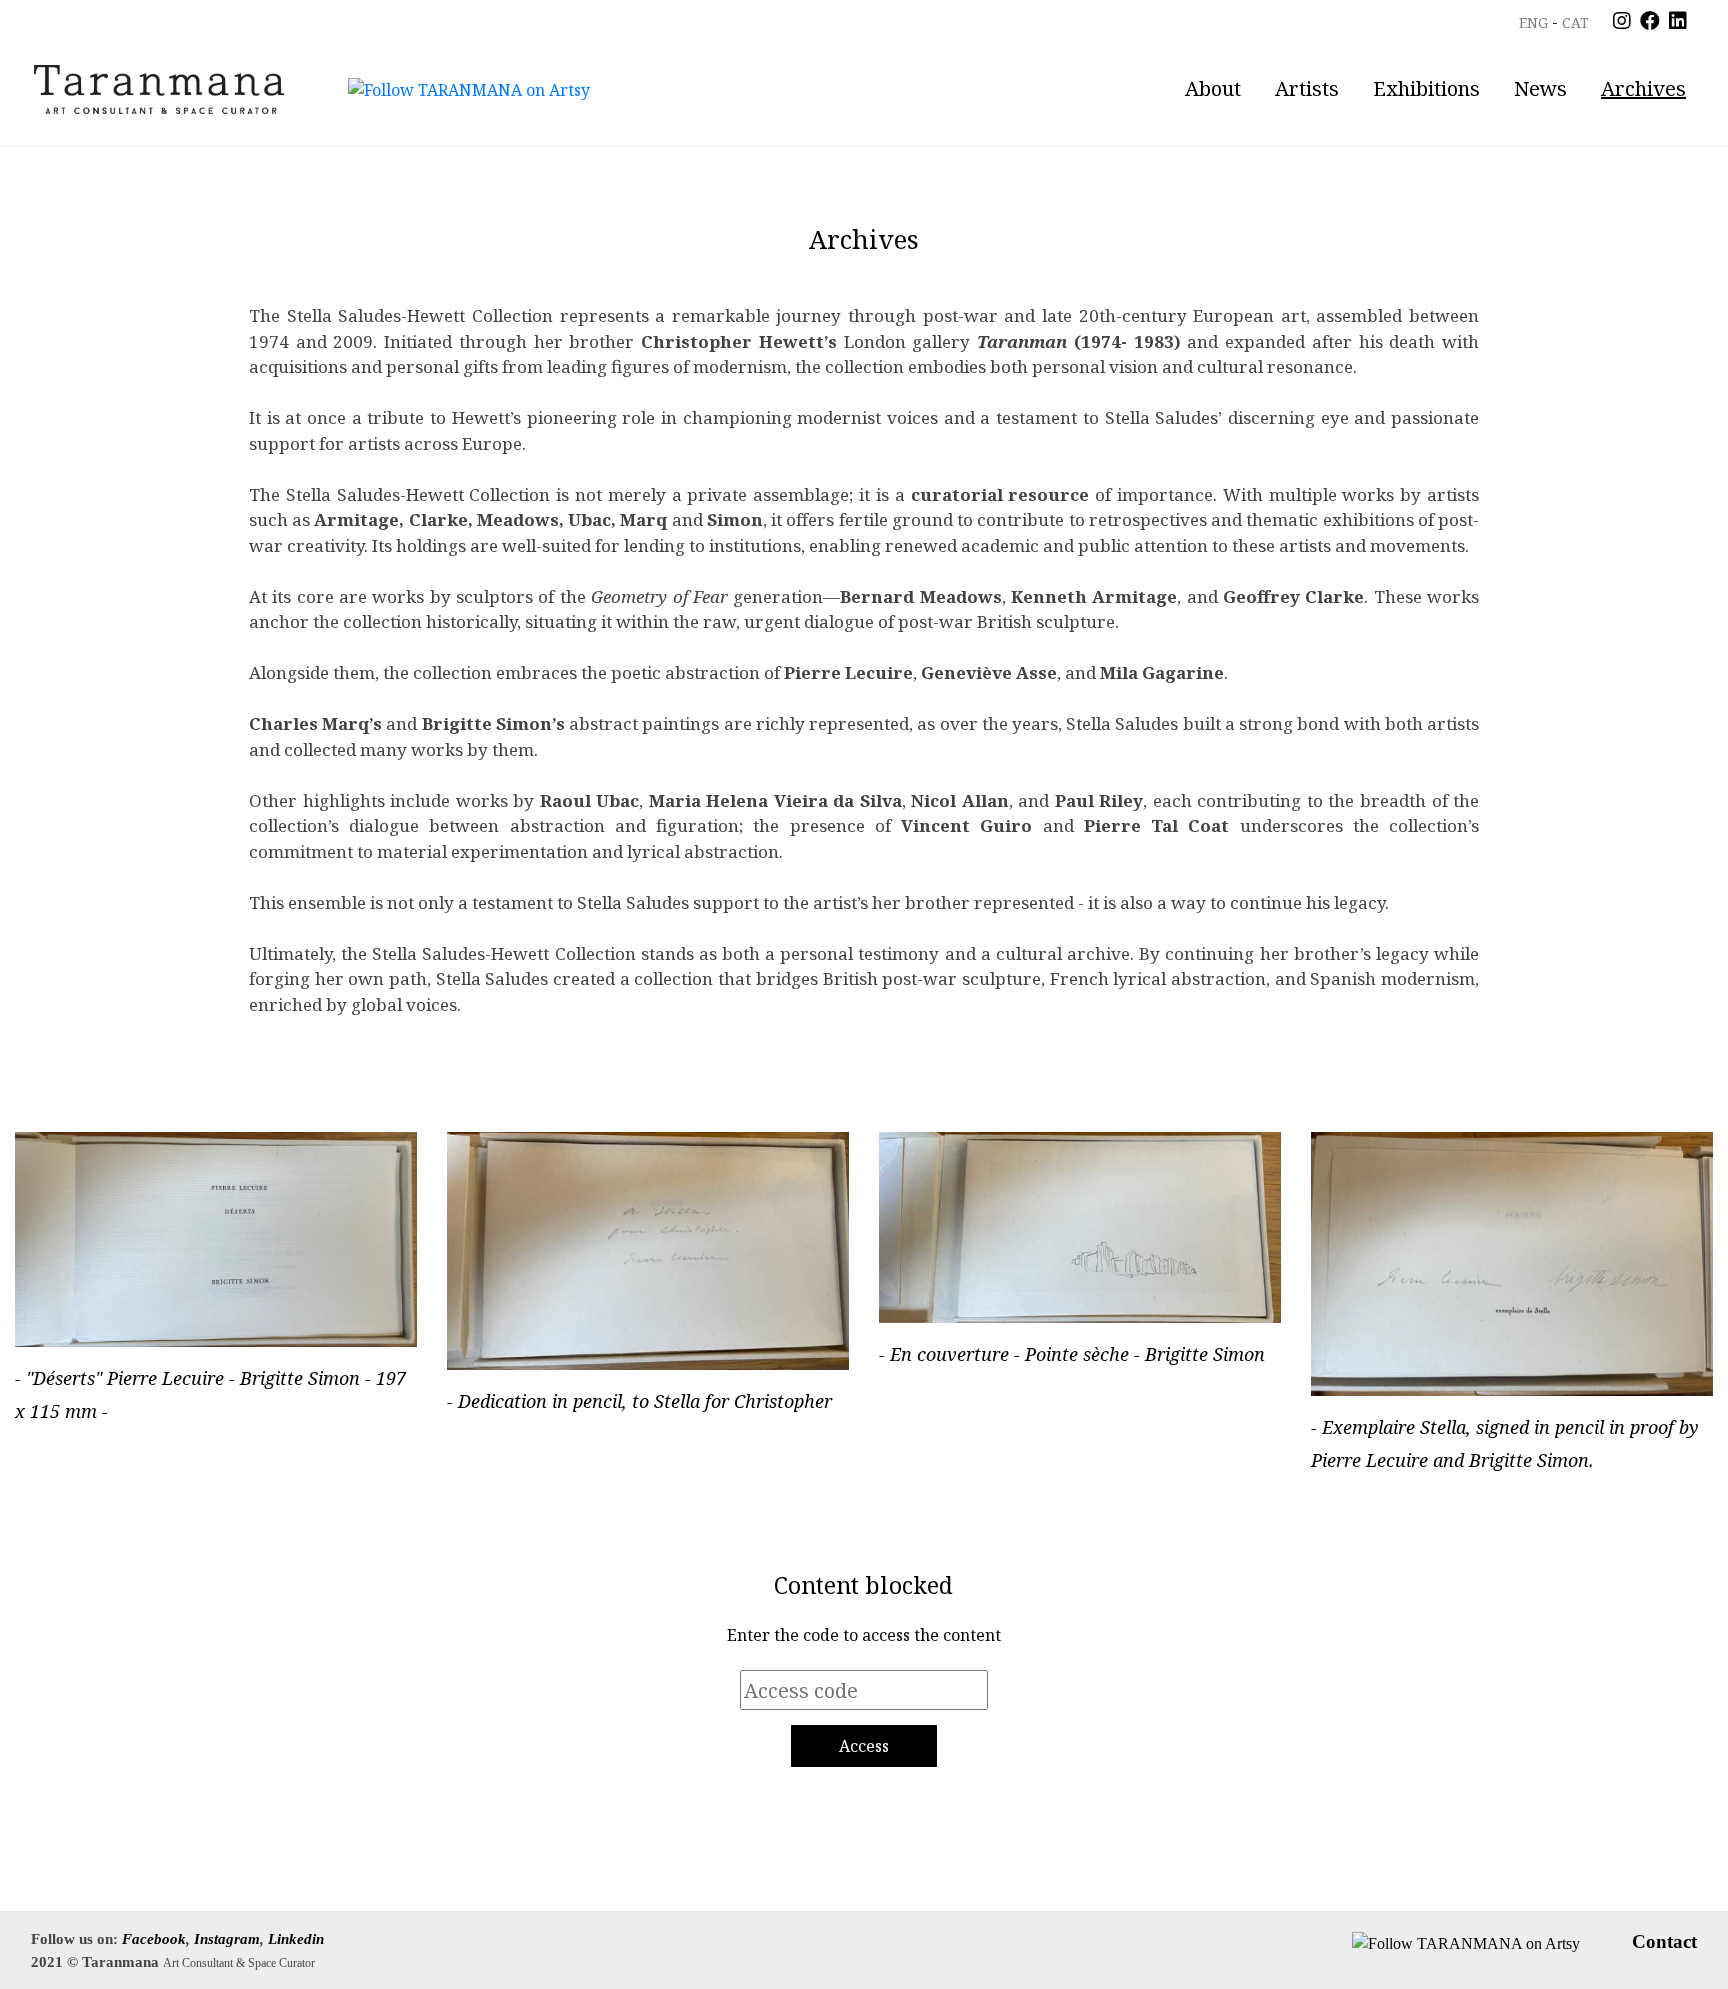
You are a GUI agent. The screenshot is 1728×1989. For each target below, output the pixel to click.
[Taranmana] (159, 89)
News (1540, 88)
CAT (1575, 22)
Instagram (227, 1939)
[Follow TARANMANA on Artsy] (469, 89)
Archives (1643, 88)
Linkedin (296, 1939)
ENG (1533, 22)
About (1213, 88)
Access (864, 1746)
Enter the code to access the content (864, 1635)
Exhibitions (1426, 88)
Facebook (154, 1939)
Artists (1307, 88)
